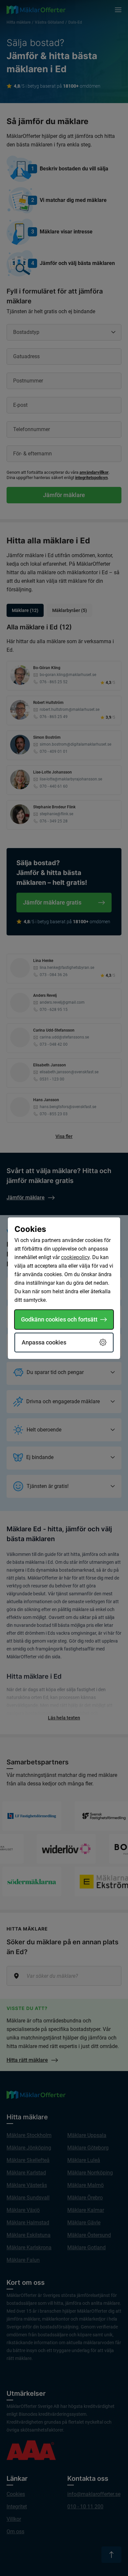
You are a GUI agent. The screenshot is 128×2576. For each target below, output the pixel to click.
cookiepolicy (75, 1257)
